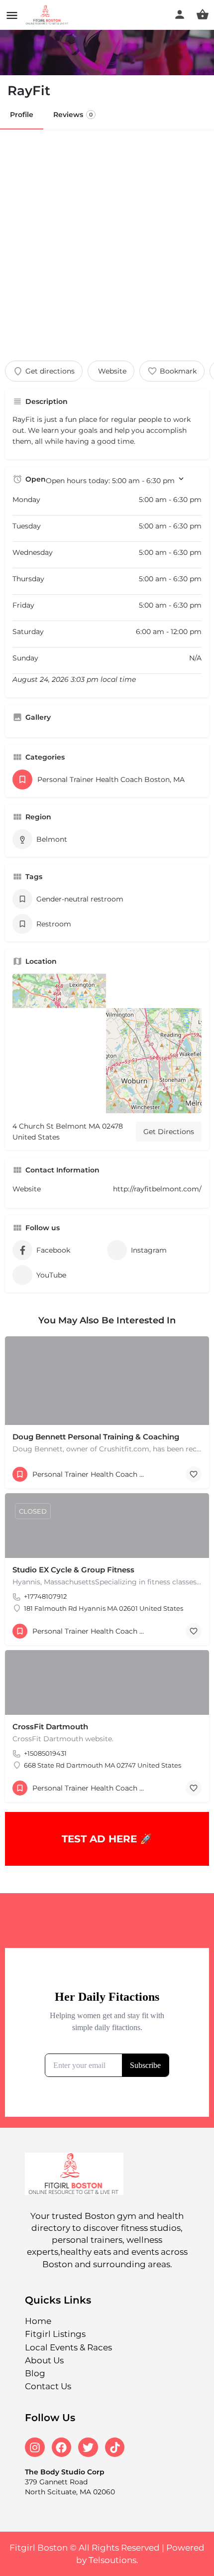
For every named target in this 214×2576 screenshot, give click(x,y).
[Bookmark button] (194, 1474)
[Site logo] (49, 15)
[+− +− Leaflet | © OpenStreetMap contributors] (107, 1043)
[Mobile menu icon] (12, 15)
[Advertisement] (107, 241)
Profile (22, 115)
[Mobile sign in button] (180, 14)
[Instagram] (35, 2447)
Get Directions (169, 1132)
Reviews (73, 115)
